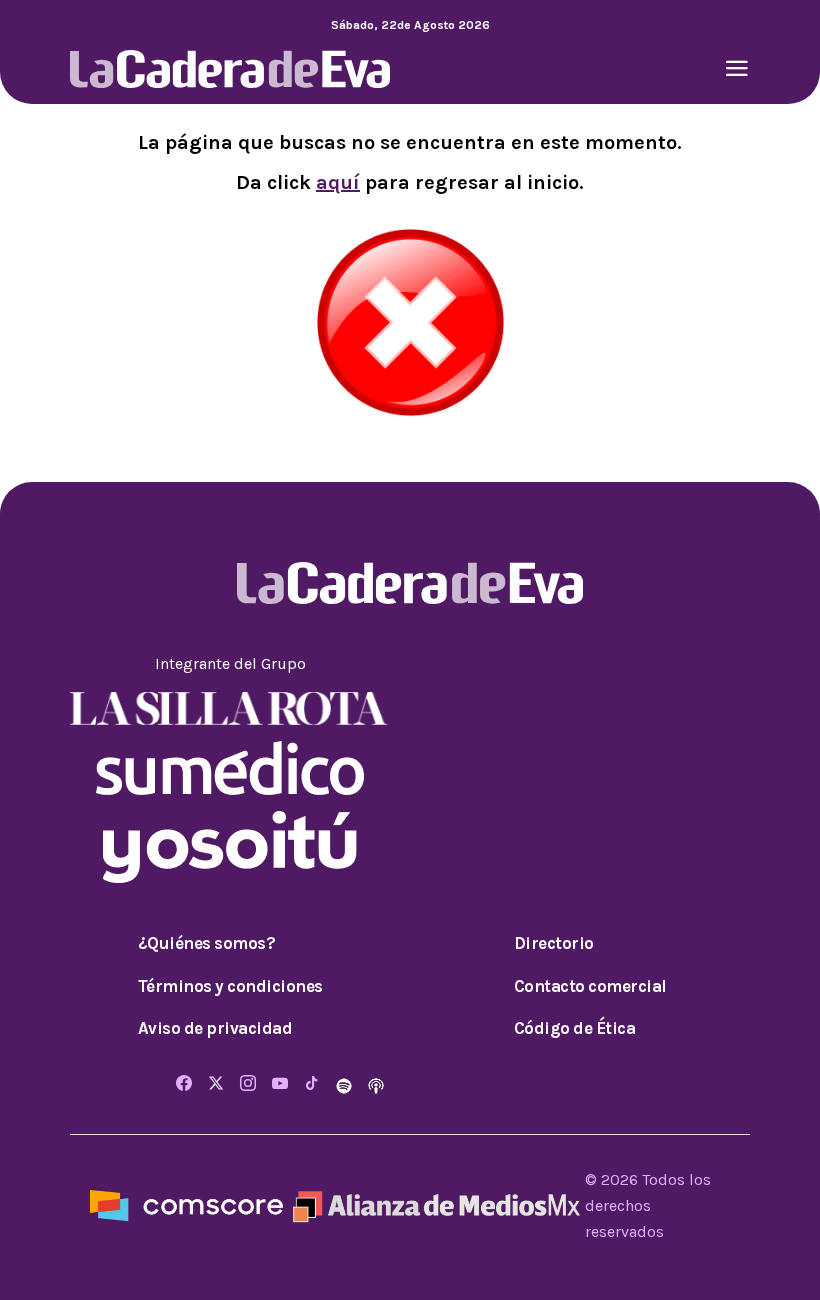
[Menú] (737, 70)
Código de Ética (575, 1028)
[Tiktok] (312, 1084)
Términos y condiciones (230, 986)
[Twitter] (216, 1084)
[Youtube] (280, 1084)
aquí (338, 182)
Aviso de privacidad (215, 1028)
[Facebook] (184, 1084)
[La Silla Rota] (230, 707)
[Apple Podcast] (376, 1084)
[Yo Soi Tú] (230, 845)
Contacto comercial (590, 986)
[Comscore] (186, 1204)
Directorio (554, 943)
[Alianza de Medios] (434, 1204)
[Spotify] (346, 1084)
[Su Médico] (230, 766)
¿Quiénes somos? (207, 943)
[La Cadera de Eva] (230, 67)
